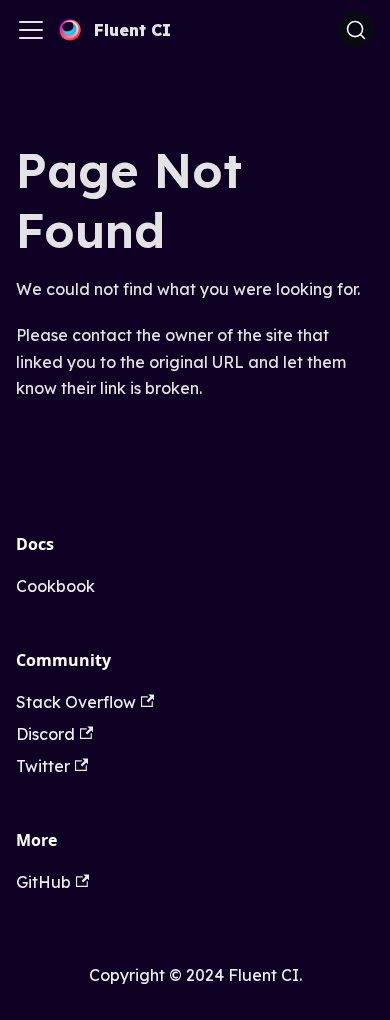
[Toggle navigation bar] (31, 30)
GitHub (43, 882)
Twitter (43, 766)
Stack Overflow (76, 702)
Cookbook (55, 586)
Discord (45, 734)
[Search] (356, 30)
